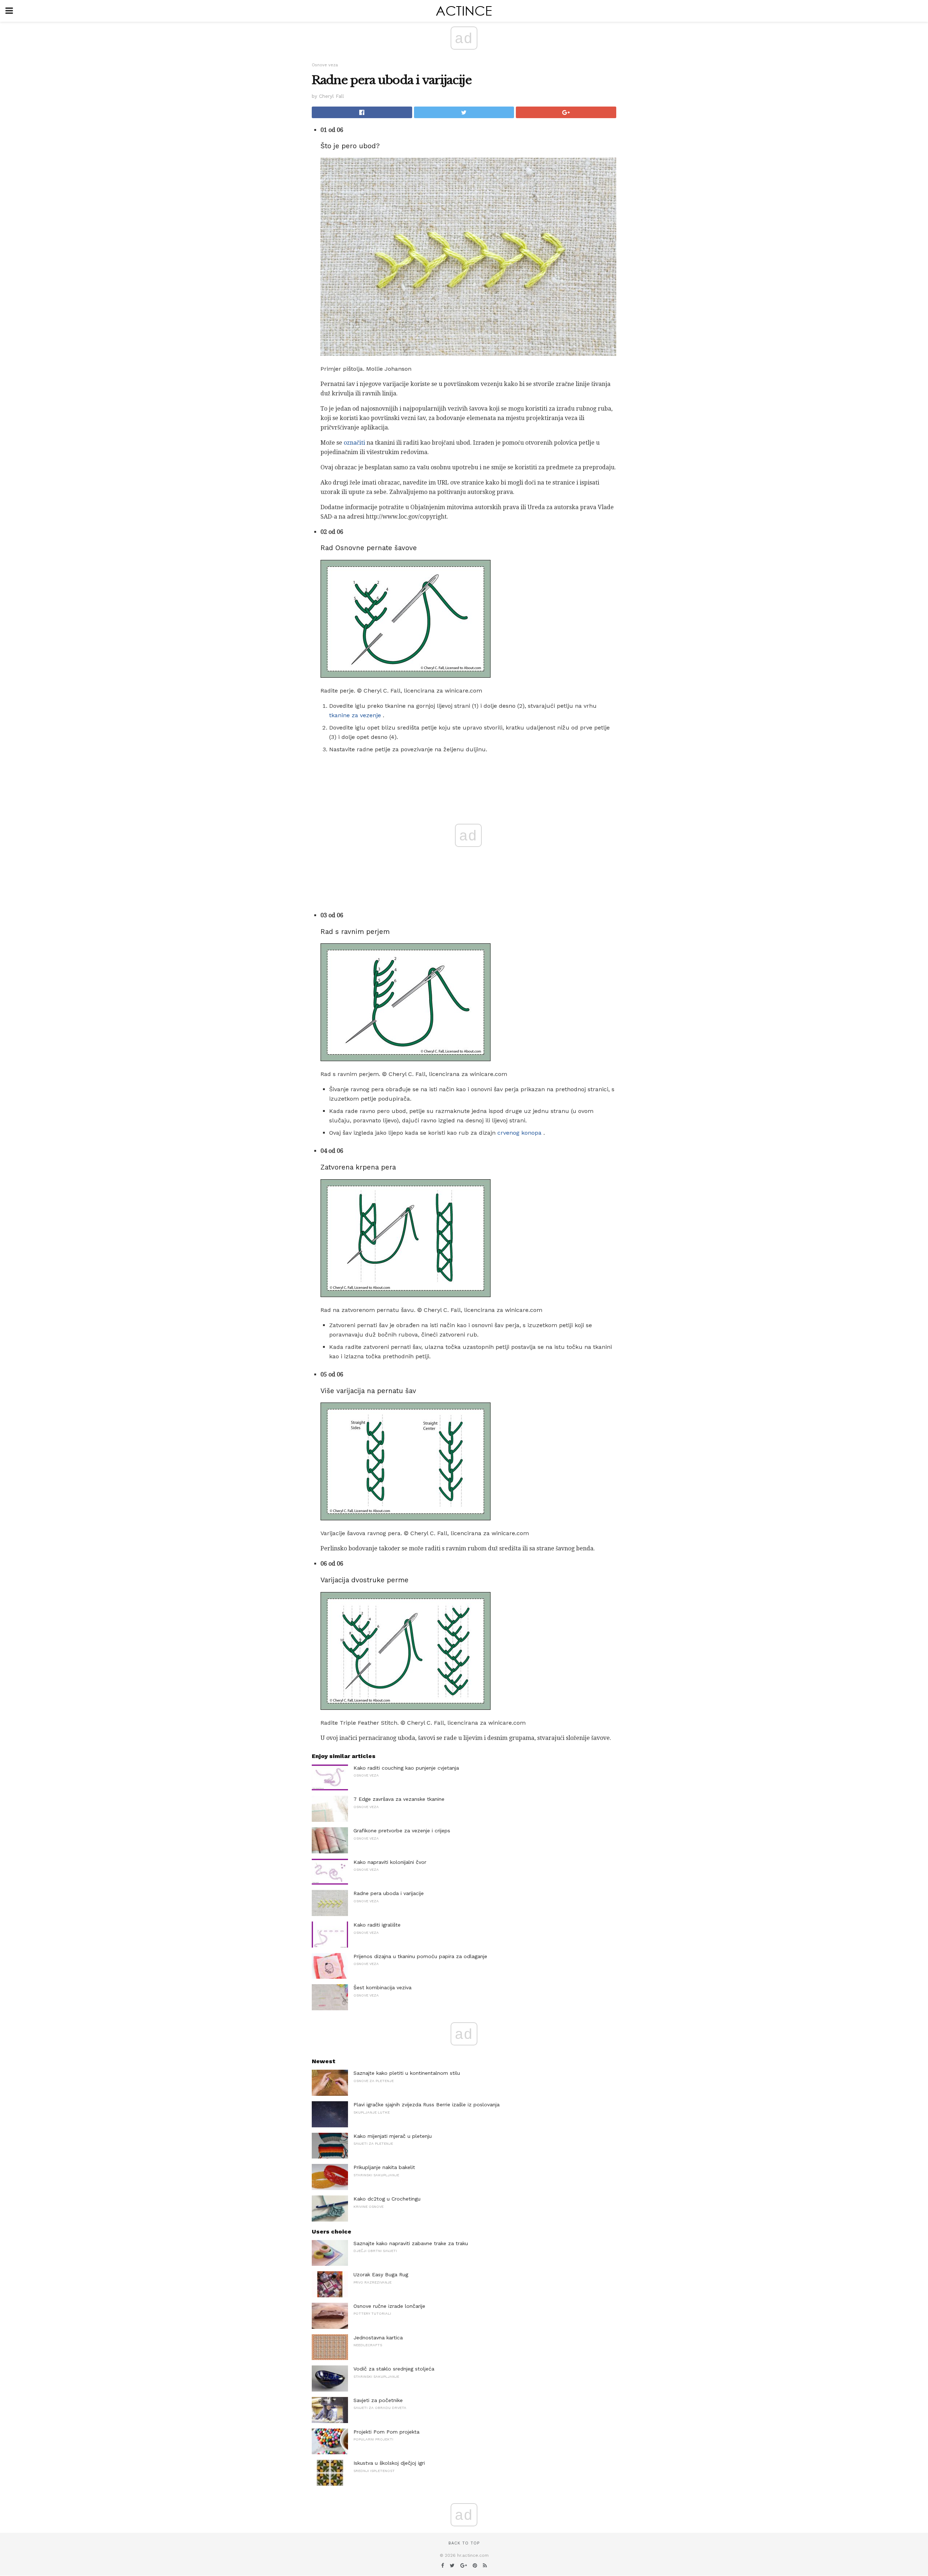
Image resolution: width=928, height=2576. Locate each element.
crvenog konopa (519, 1133)
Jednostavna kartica (378, 2338)
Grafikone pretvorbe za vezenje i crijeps (402, 1831)
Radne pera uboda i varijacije (389, 1893)
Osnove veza (325, 65)
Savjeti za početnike (378, 2400)
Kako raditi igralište (377, 1925)
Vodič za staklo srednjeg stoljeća (394, 2369)
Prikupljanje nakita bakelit (384, 2167)
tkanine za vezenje (355, 715)
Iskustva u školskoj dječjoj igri (389, 2463)
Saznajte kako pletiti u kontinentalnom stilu (407, 2073)
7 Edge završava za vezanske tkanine (399, 1799)
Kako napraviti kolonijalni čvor (390, 1862)
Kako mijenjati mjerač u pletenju (393, 2136)
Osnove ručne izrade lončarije (389, 2306)
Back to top (464, 2543)
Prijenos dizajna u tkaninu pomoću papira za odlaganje (420, 1956)
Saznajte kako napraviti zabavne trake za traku (411, 2243)
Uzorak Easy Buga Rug (381, 2274)
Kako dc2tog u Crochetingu (387, 2199)
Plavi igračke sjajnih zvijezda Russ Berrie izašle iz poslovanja (426, 2105)
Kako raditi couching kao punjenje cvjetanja (406, 1768)
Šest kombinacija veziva (382, 1987)
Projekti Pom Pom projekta (386, 2432)
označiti (354, 443)
